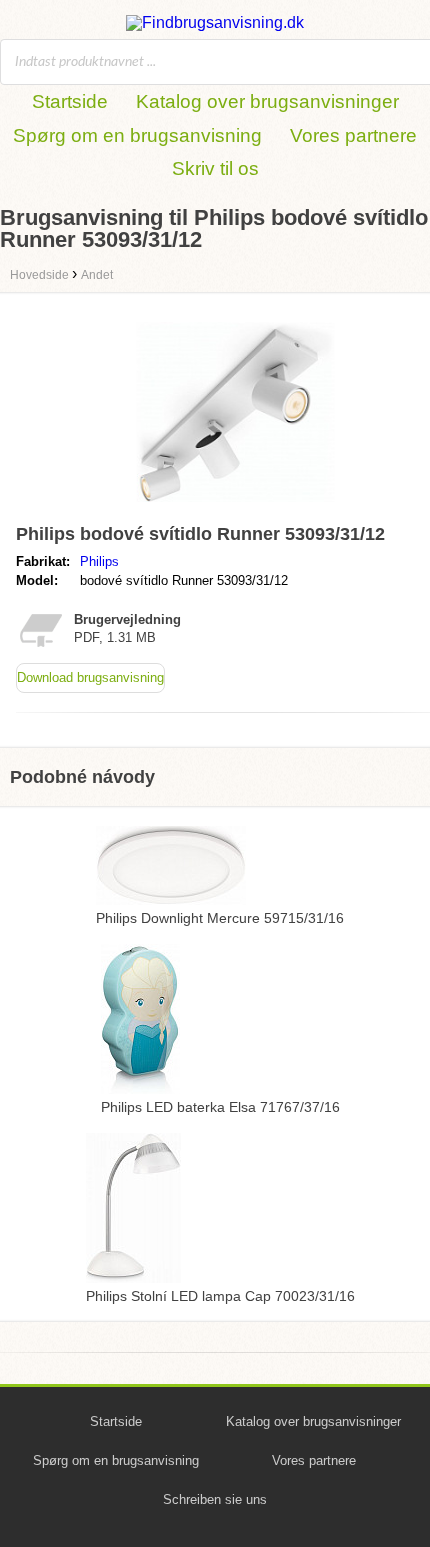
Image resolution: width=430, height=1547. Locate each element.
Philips (99, 561)
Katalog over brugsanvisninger (267, 101)
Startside (70, 101)
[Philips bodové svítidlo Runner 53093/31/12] (235, 506)
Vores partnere (353, 135)
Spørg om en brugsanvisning (137, 135)
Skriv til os (215, 168)
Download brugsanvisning (90, 677)
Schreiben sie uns (215, 1499)
